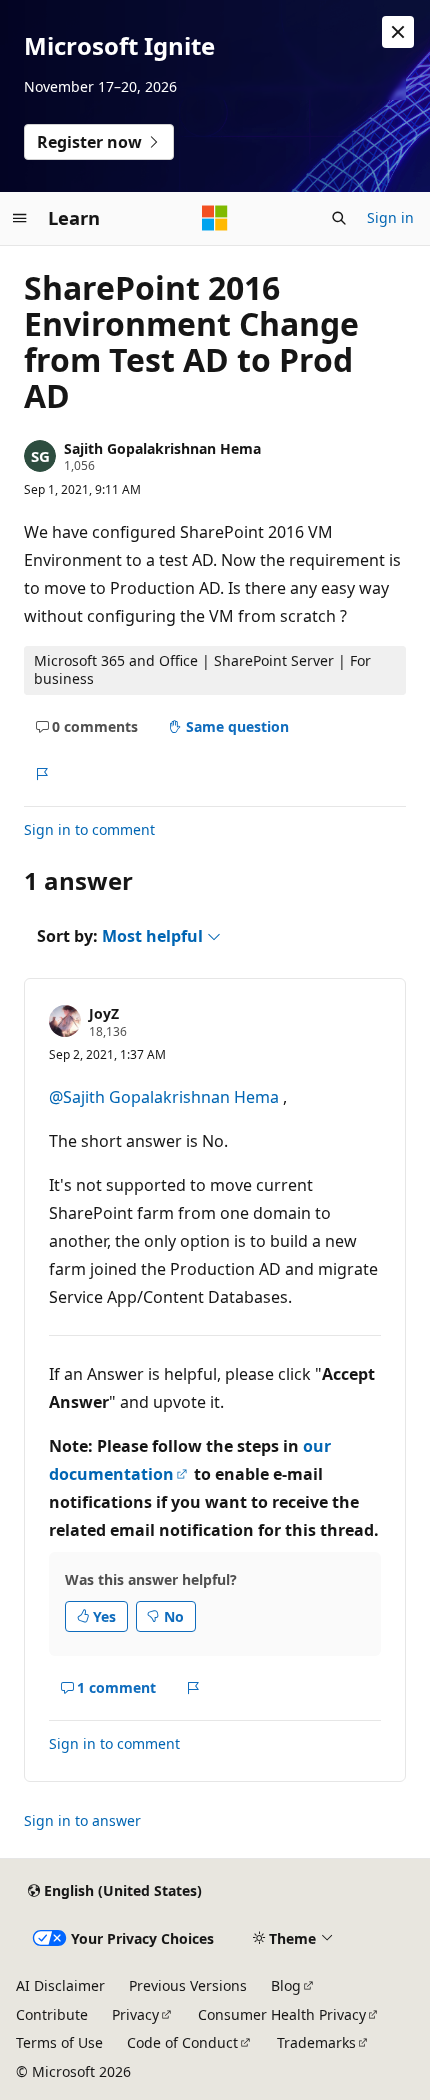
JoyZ (104, 1013)
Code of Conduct (182, 2042)
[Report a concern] (41, 774)
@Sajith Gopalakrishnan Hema (166, 1097)
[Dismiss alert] (398, 32)
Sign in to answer (82, 1820)
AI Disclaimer (60, 1985)
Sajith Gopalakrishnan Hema (162, 448)
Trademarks (316, 2042)
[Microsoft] (215, 218)
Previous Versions (188, 1985)
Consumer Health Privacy (282, 2014)
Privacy (135, 2014)
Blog (286, 1985)
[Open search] (339, 218)
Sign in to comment (89, 829)
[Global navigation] (20, 218)
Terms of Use (59, 2042)
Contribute (52, 2014)
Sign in (390, 217)
